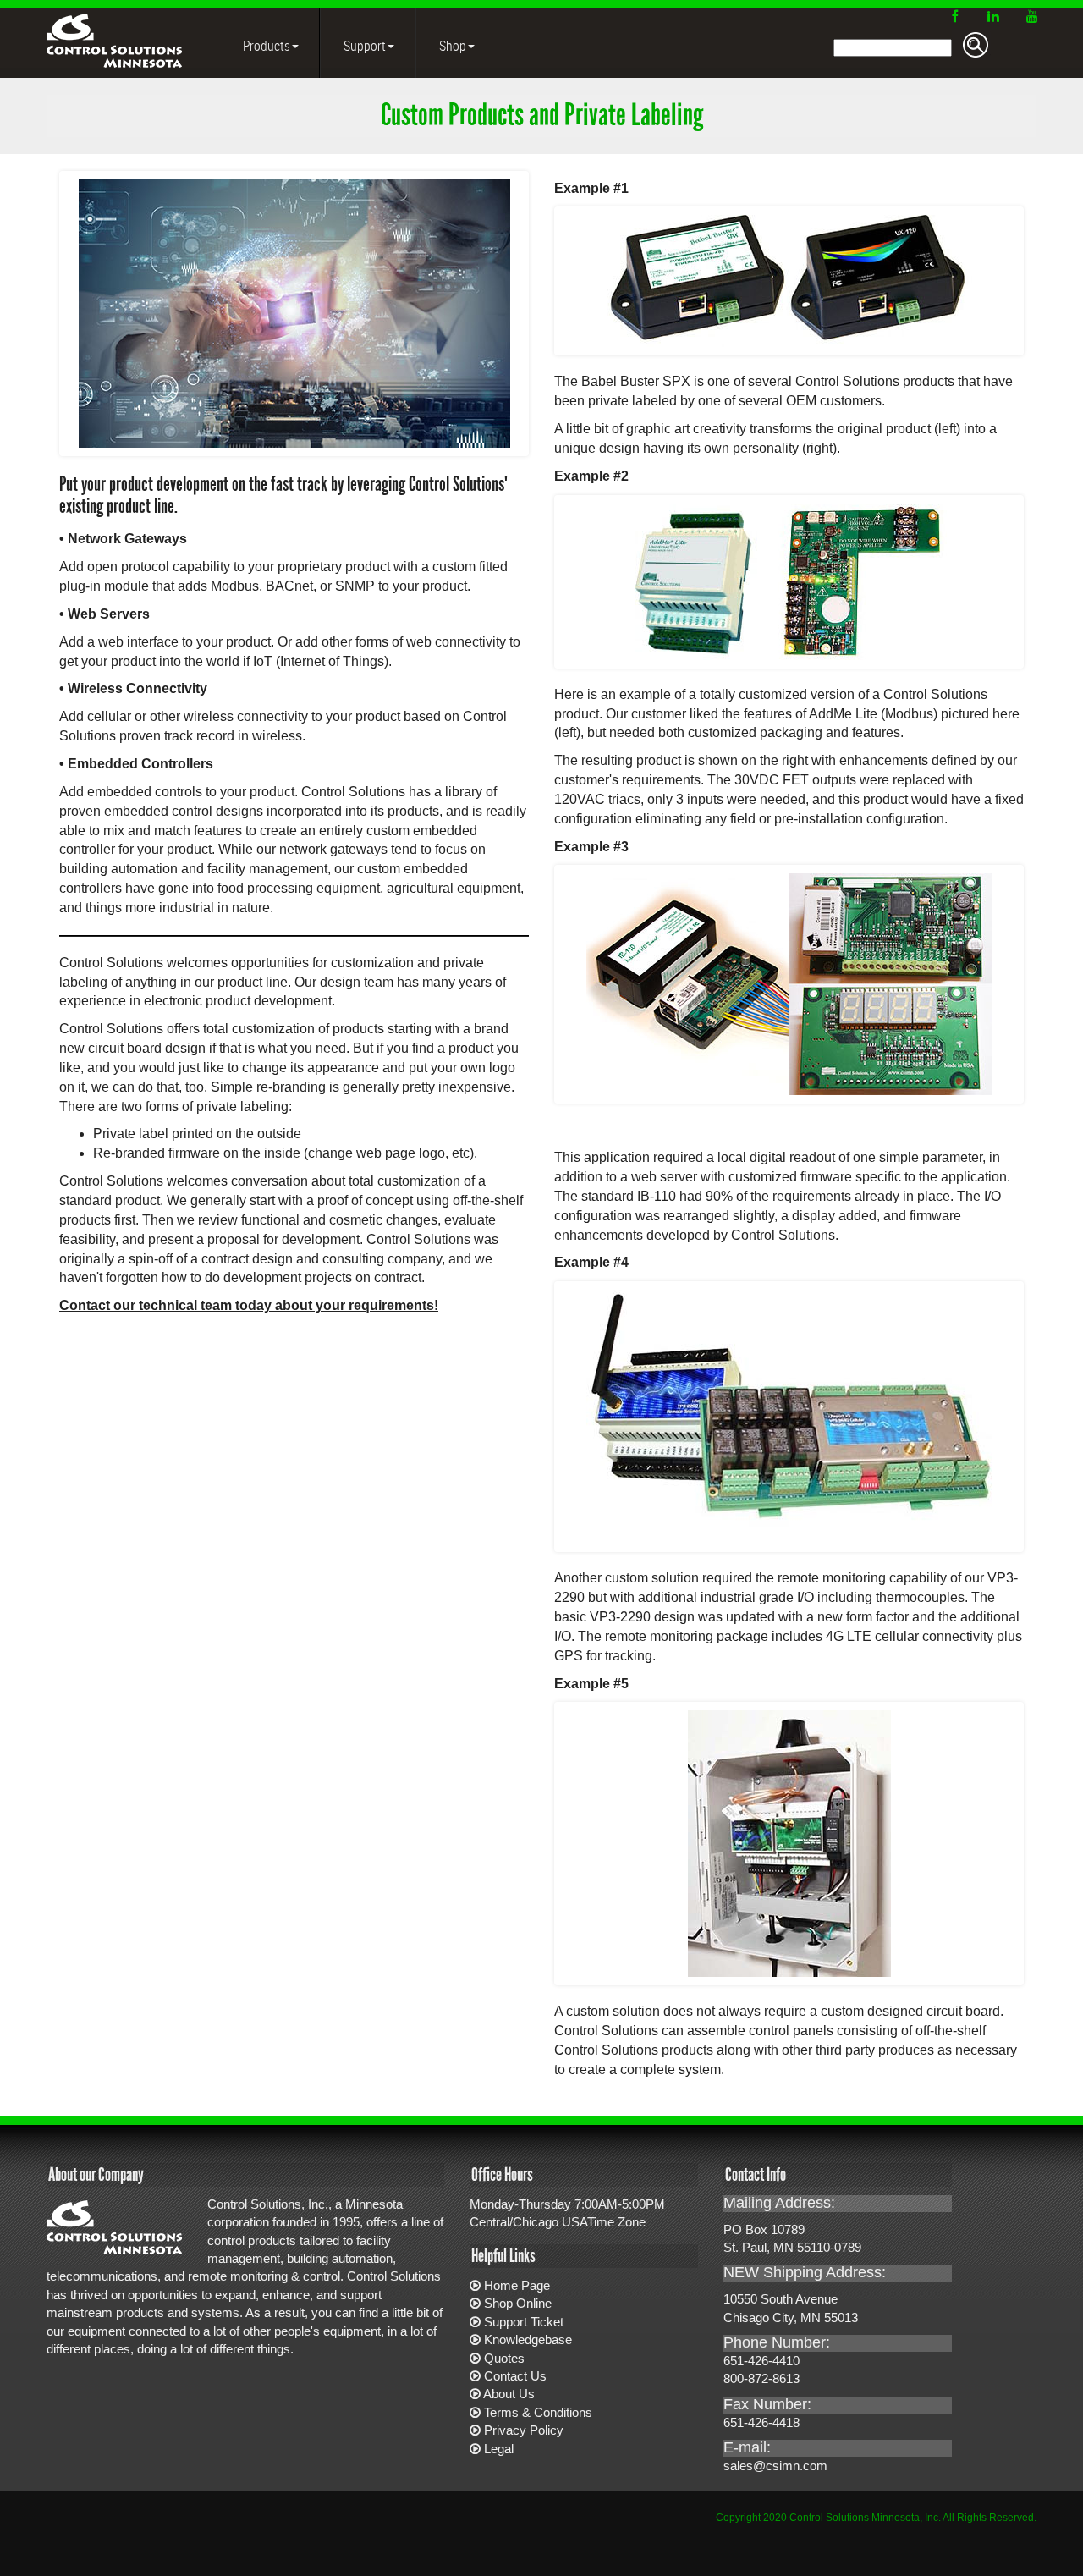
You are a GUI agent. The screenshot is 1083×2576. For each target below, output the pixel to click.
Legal (499, 2449)
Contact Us (515, 2376)
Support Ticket (524, 2322)
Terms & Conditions (538, 2412)
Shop (451, 46)
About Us (509, 2394)
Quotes (504, 2358)
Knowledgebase (528, 2339)
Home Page (517, 2285)
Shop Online (518, 2303)
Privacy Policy (524, 2430)
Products (265, 46)
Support (363, 46)
